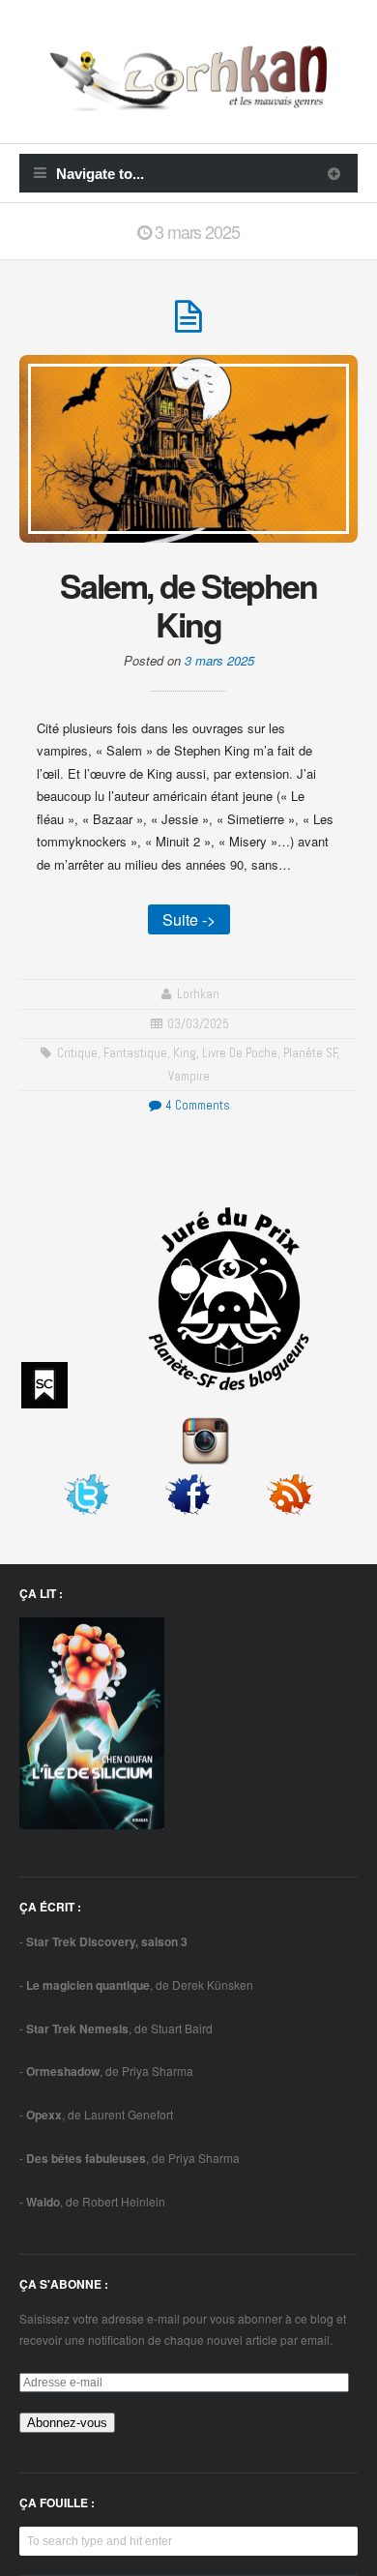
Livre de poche (240, 1053)
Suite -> (189, 919)
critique (77, 1053)
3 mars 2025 (219, 660)
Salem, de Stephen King (188, 604)
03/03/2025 (198, 1024)
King (185, 1053)
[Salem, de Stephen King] (188, 325)
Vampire (189, 1076)
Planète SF (310, 1053)
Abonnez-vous (67, 2423)
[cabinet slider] (334, 173)
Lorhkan (198, 994)
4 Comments (196, 1105)
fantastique (135, 1053)
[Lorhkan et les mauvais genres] (188, 100)
